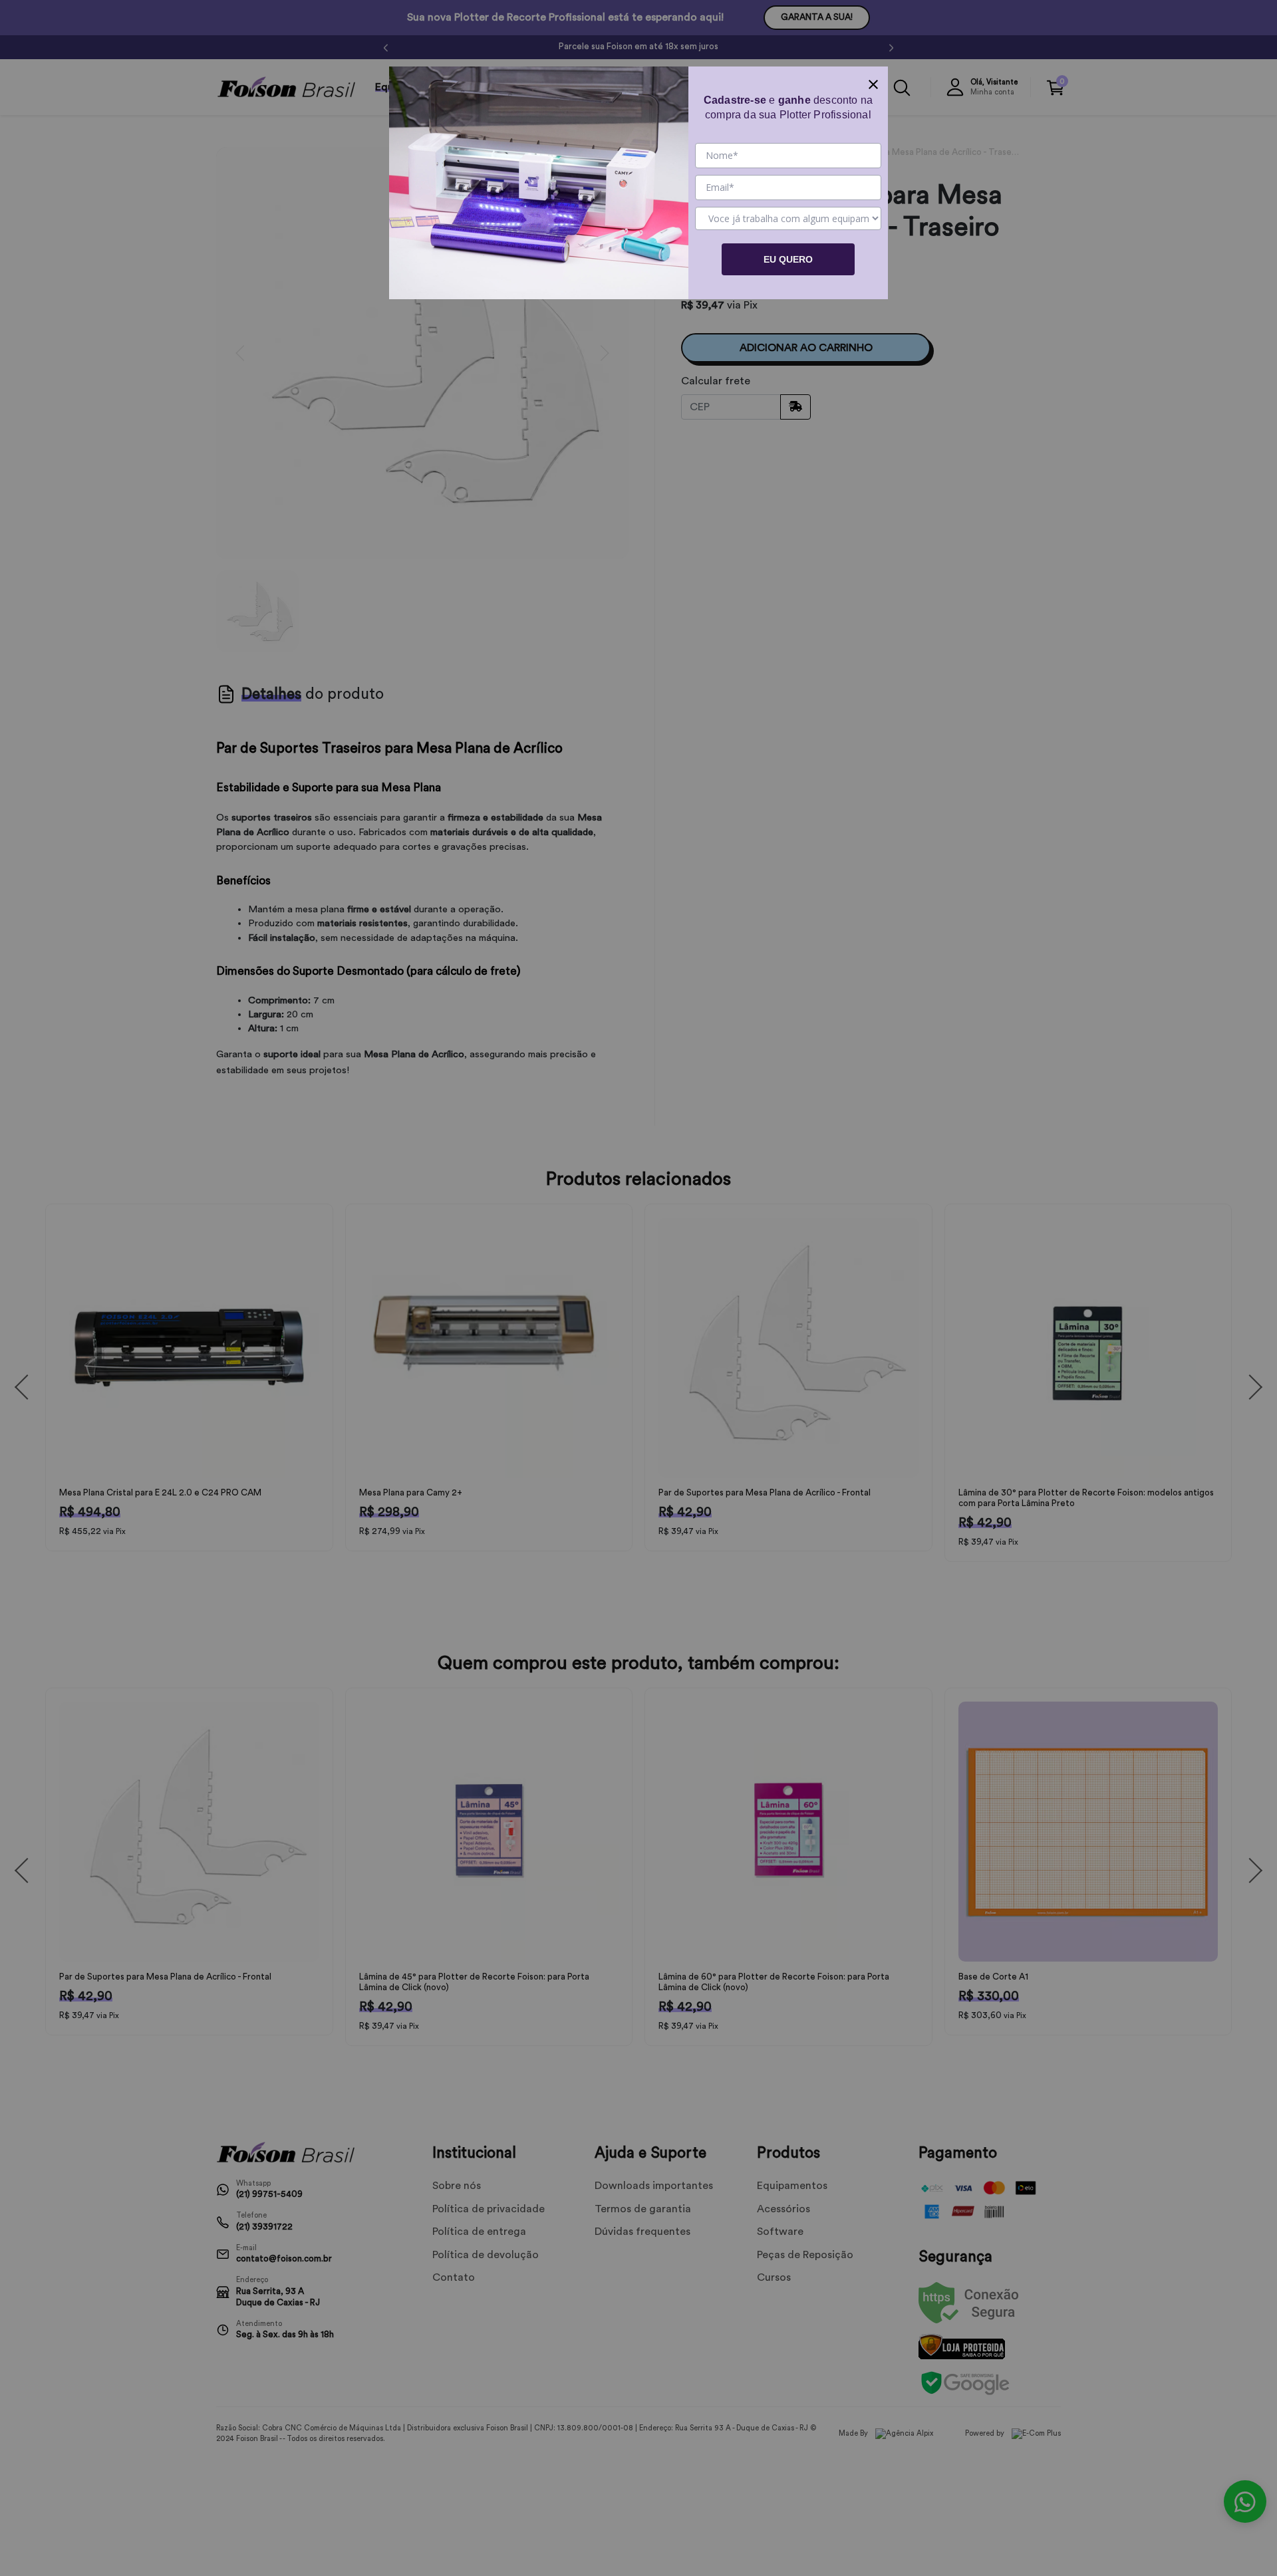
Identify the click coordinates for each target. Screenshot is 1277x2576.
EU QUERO (788, 259)
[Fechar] (873, 81)
